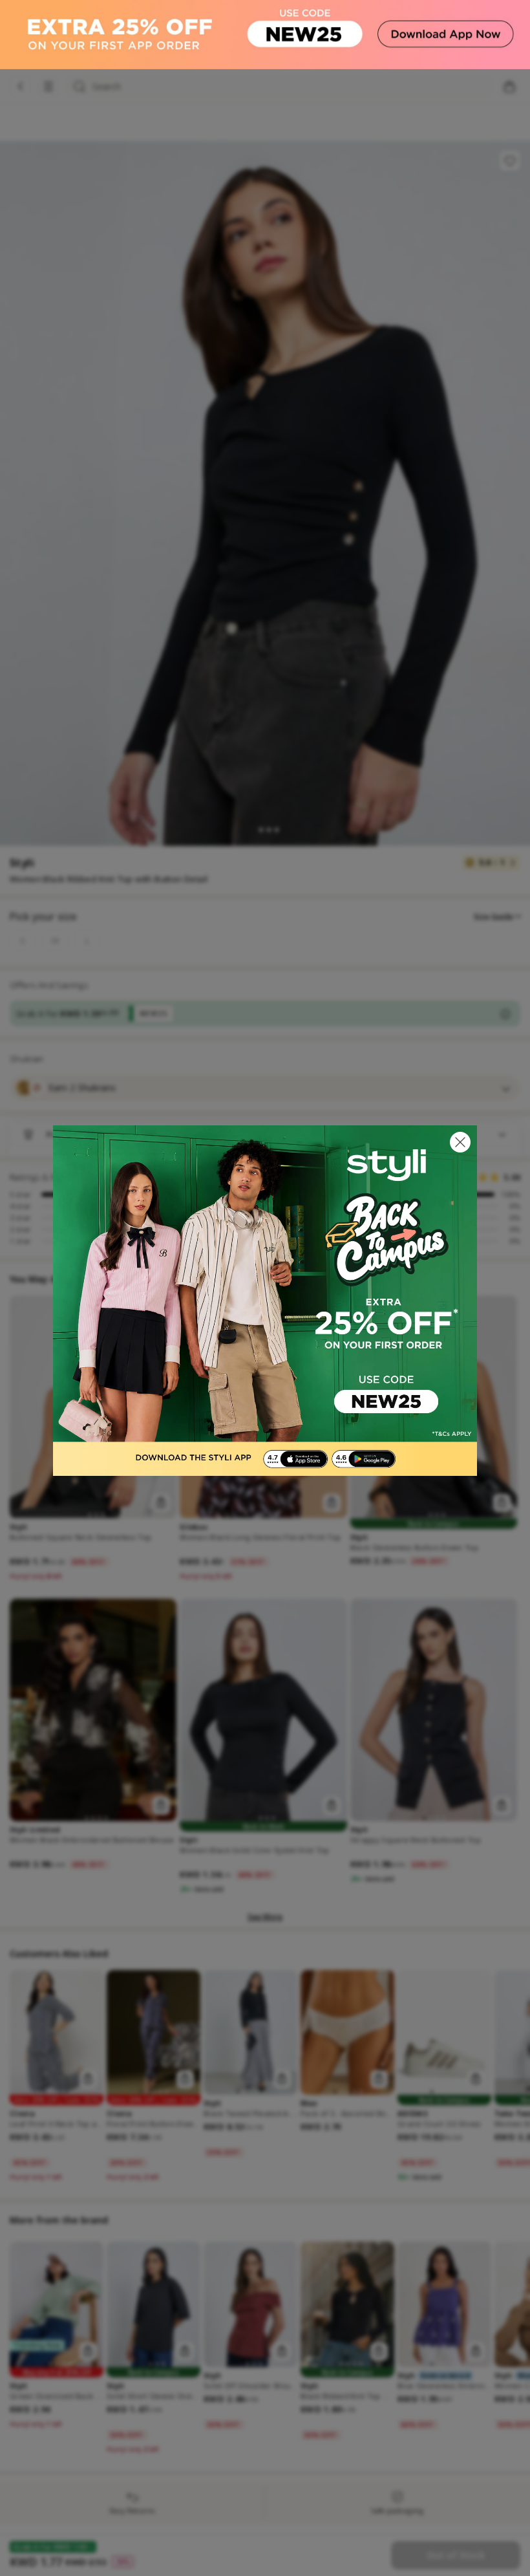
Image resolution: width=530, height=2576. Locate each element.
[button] (460, 1142)
